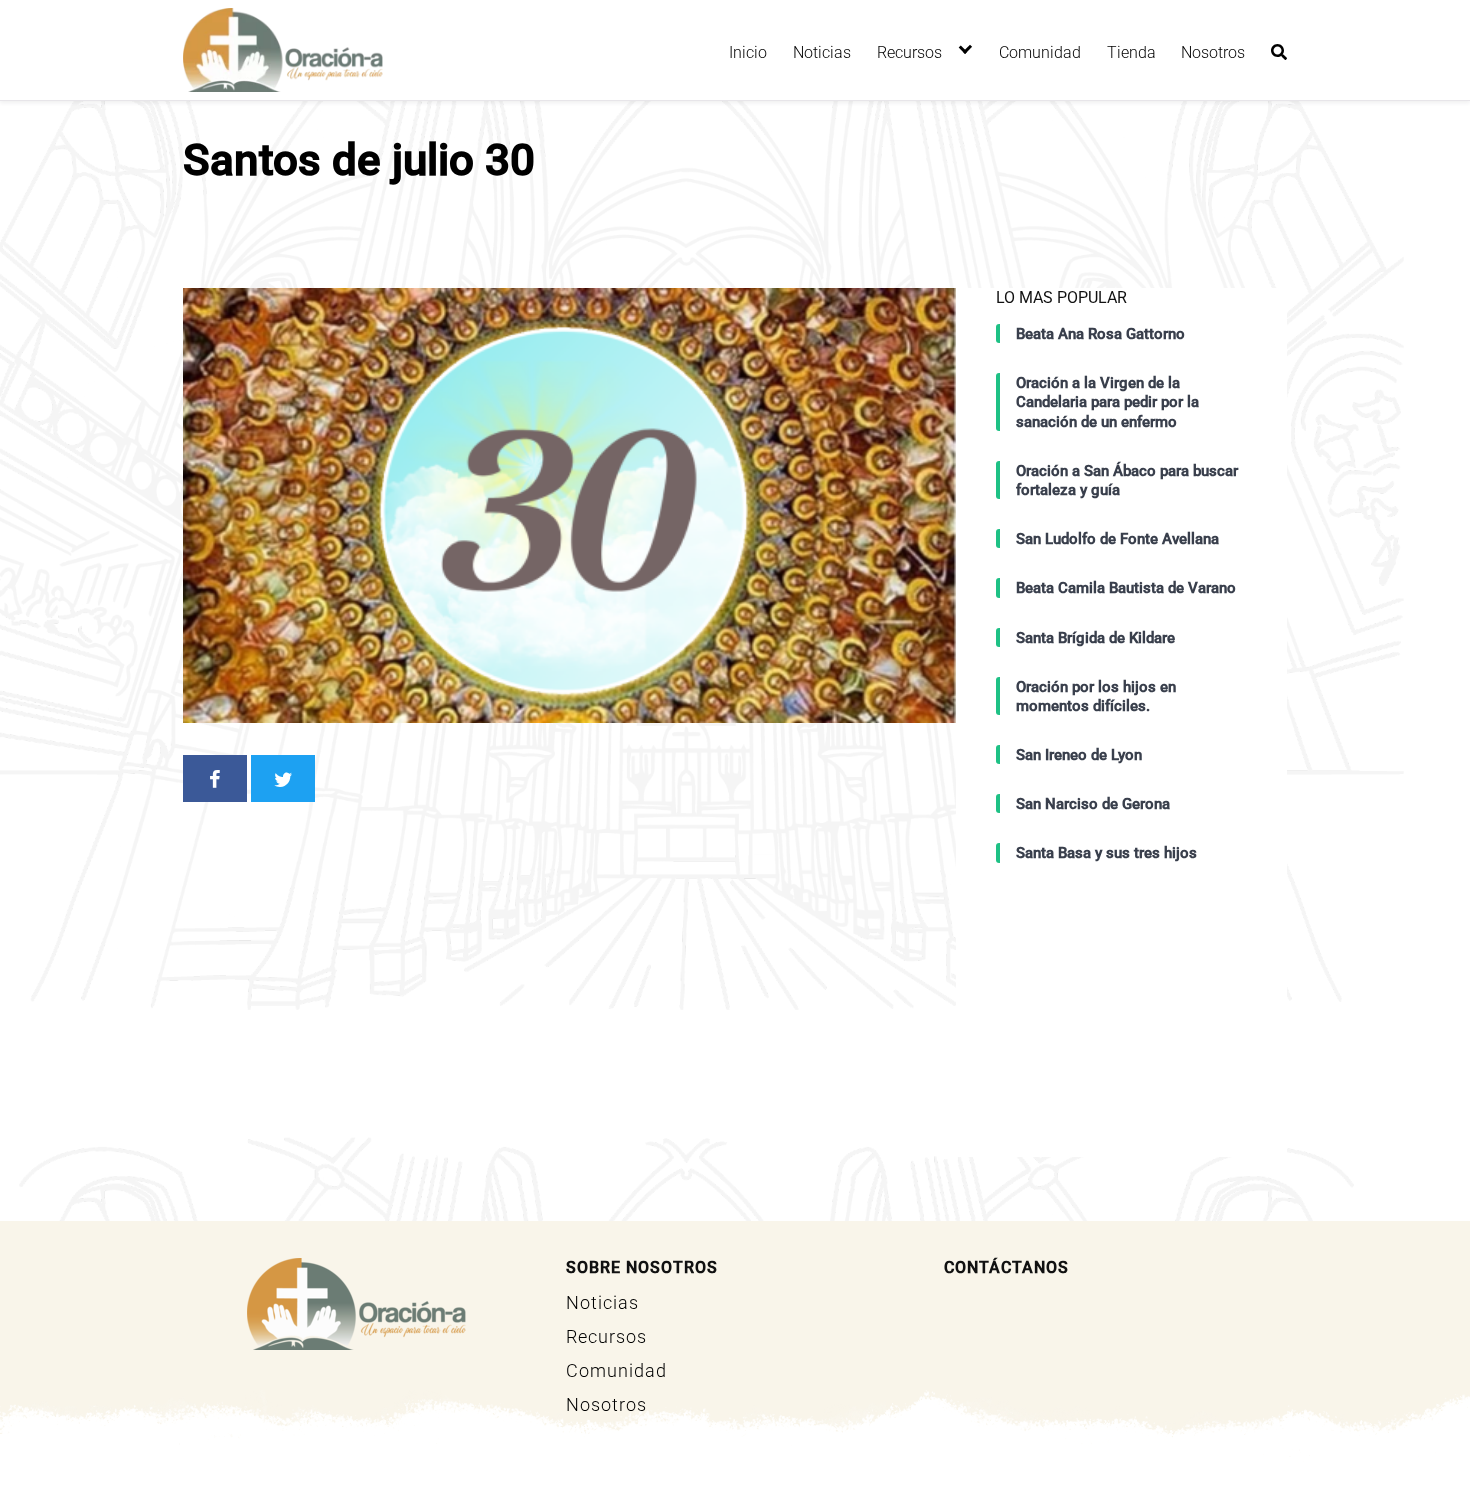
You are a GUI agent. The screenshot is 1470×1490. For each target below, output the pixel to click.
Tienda (1131, 52)
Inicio (748, 52)
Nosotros (1213, 52)
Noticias (822, 52)
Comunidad (1040, 52)
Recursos (909, 52)
